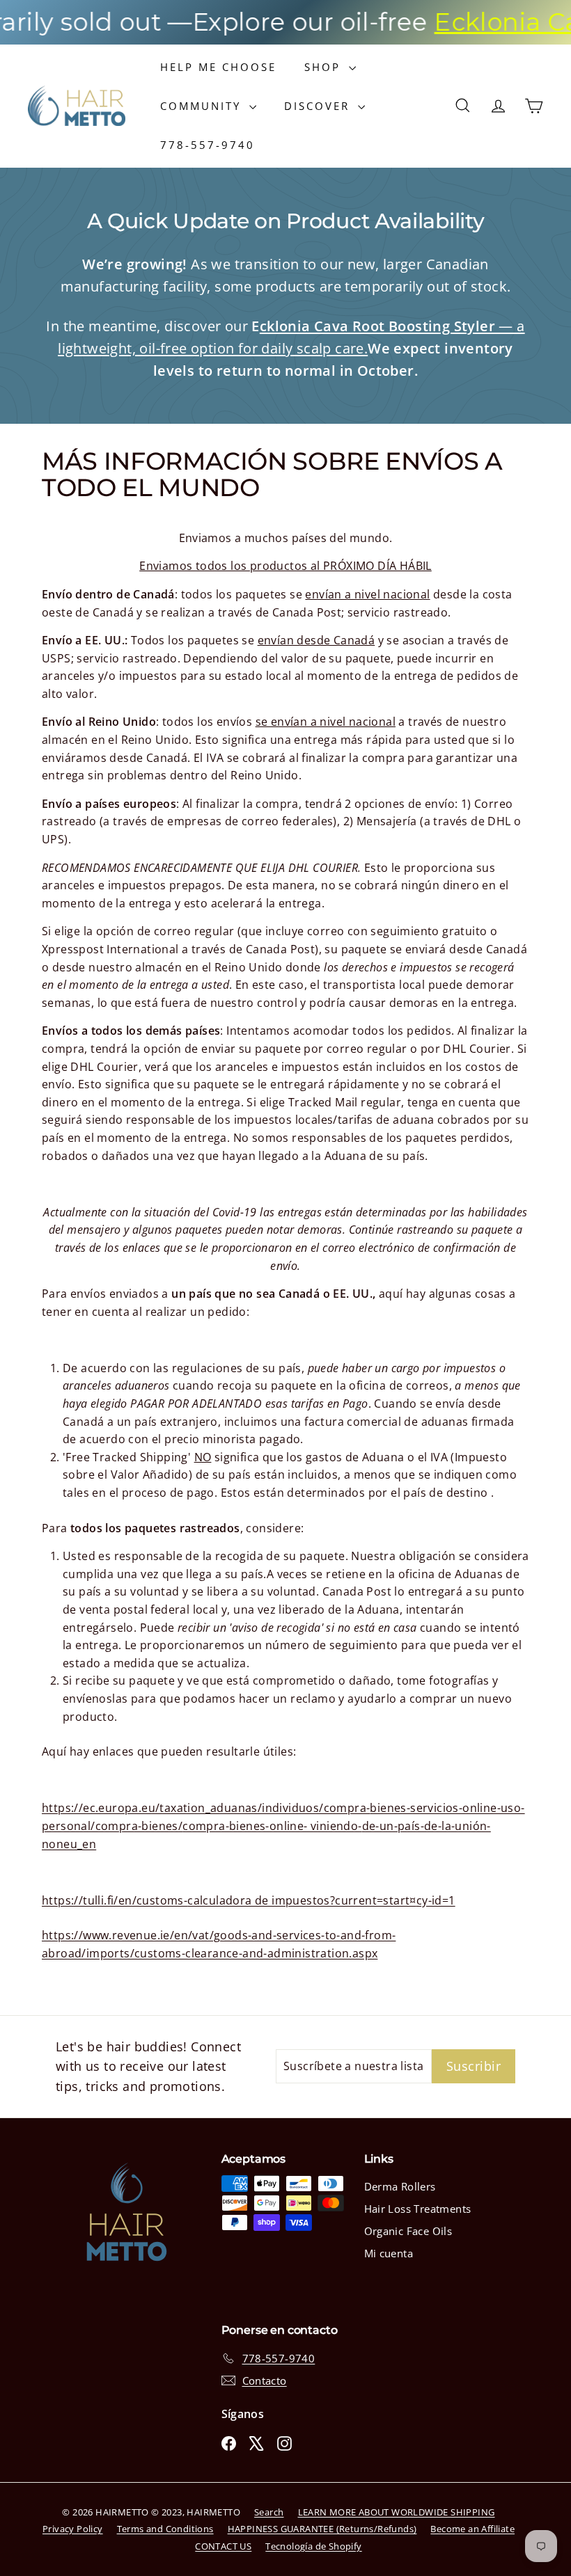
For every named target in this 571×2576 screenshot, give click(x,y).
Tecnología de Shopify (313, 2546)
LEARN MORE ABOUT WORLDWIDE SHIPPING (397, 2512)
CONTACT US (223, 2546)
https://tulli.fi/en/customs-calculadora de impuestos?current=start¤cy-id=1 (249, 1900)
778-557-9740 (208, 145)
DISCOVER (319, 106)
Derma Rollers (400, 2186)
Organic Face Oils (408, 2231)
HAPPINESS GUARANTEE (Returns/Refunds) (322, 2529)
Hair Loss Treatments (418, 2209)
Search (269, 2512)
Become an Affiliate (472, 2529)
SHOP (325, 67)
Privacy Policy (73, 2529)
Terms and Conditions (165, 2529)
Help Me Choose (218, 67)
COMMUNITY (203, 106)
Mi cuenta (389, 2253)
